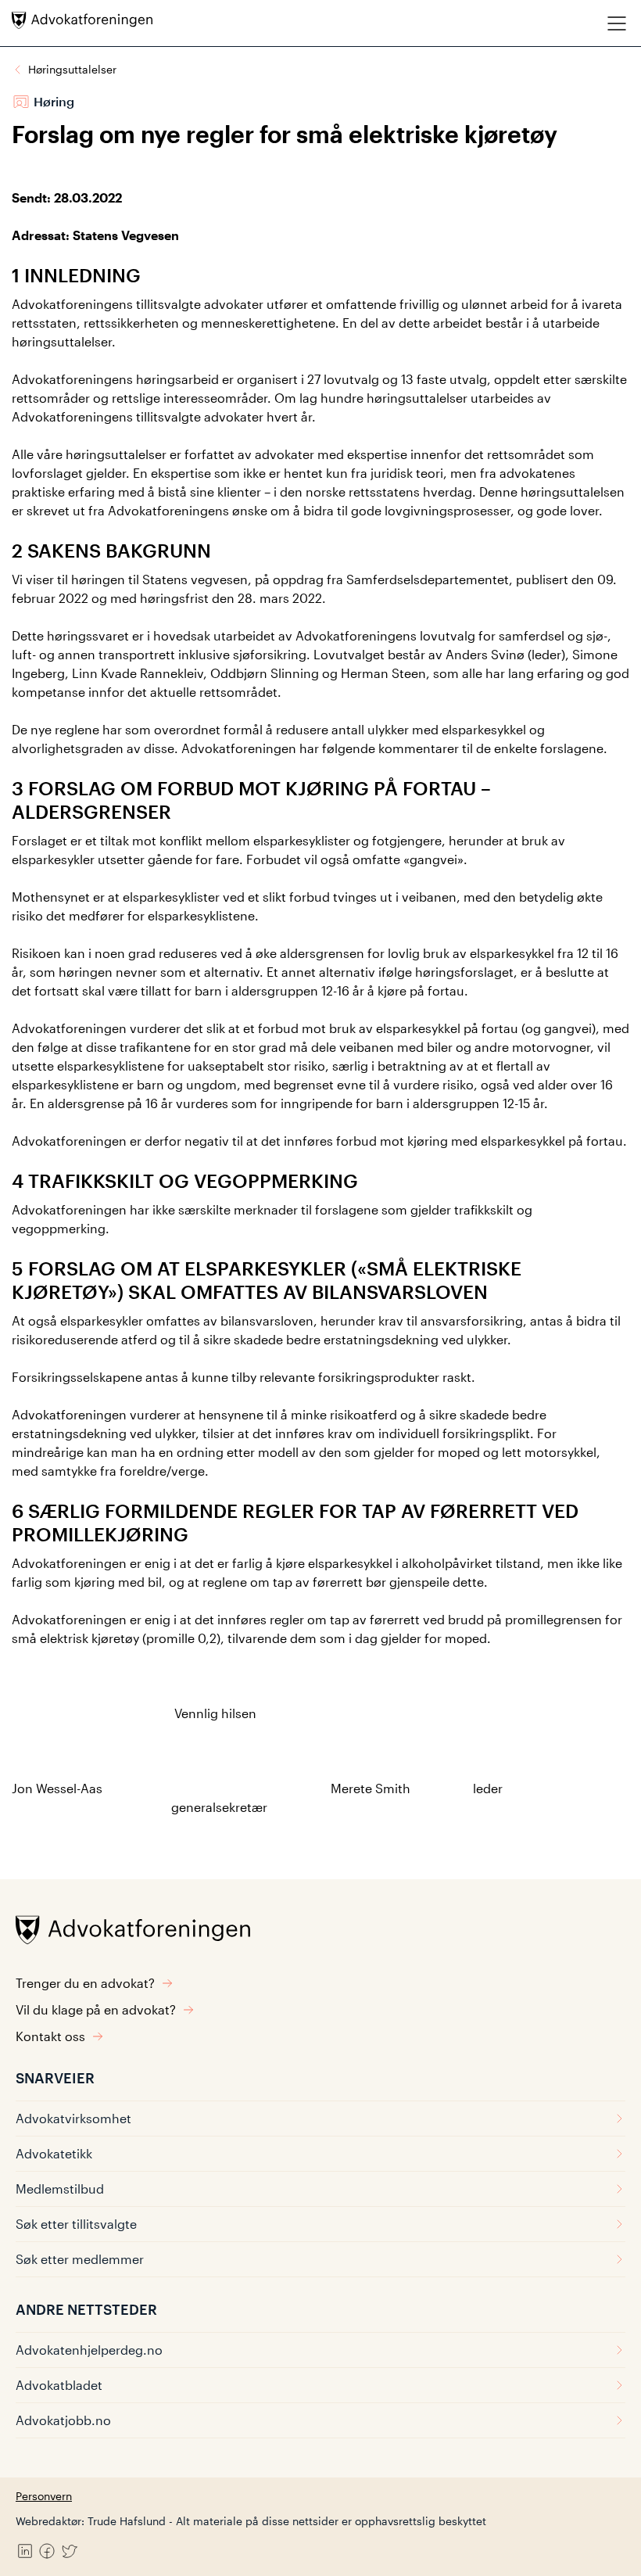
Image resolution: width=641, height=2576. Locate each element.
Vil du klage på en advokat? (96, 2009)
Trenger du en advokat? (85, 1983)
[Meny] (617, 23)
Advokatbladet (59, 2385)
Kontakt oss (50, 2036)
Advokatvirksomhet (73, 2118)
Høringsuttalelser (72, 69)
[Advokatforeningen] (82, 20)
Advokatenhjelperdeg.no (89, 2350)
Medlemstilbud (60, 2189)
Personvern (44, 2496)
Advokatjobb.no (63, 2420)
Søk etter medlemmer (80, 2259)
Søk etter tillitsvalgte (76, 2224)
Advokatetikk (54, 2153)
